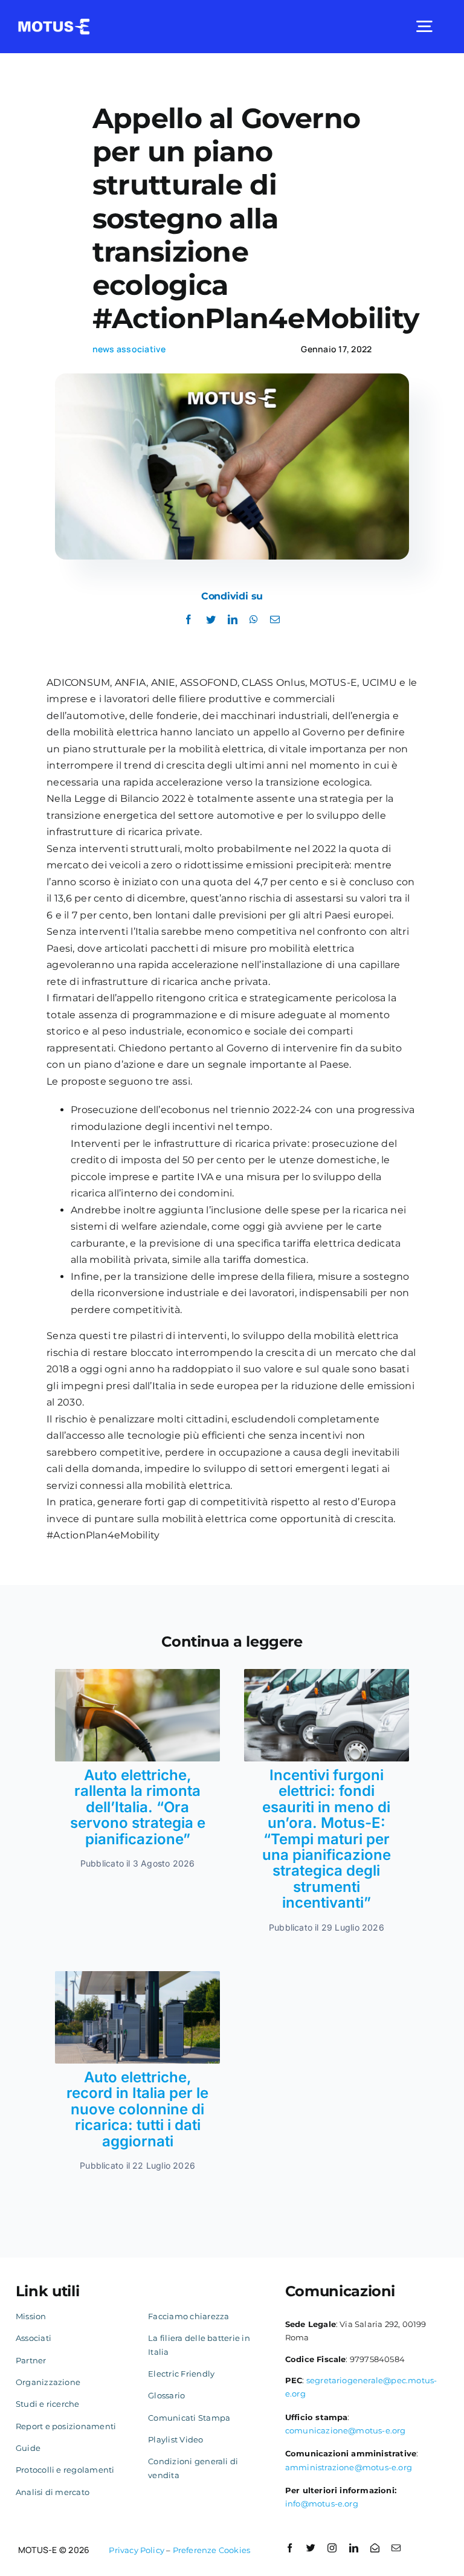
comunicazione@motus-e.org (346, 2430)
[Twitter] (211, 620)
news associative (129, 349)
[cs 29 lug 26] (327, 1674)
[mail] (396, 2548)
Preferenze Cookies (212, 2550)
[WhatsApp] (254, 620)
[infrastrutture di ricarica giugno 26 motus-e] (137, 1976)
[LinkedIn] (233, 620)
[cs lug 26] (137, 1674)
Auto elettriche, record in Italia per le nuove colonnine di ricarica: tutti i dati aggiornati (137, 2109)
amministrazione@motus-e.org (349, 2467)
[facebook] (290, 2548)
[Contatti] (375, 2548)
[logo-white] (54, 23)
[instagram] (332, 2548)
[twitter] (311, 2548)
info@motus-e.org (322, 2503)
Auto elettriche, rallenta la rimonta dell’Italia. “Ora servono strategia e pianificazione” (138, 1807)
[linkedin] (354, 2548)
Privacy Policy (137, 2550)
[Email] (275, 620)
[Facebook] (188, 620)
